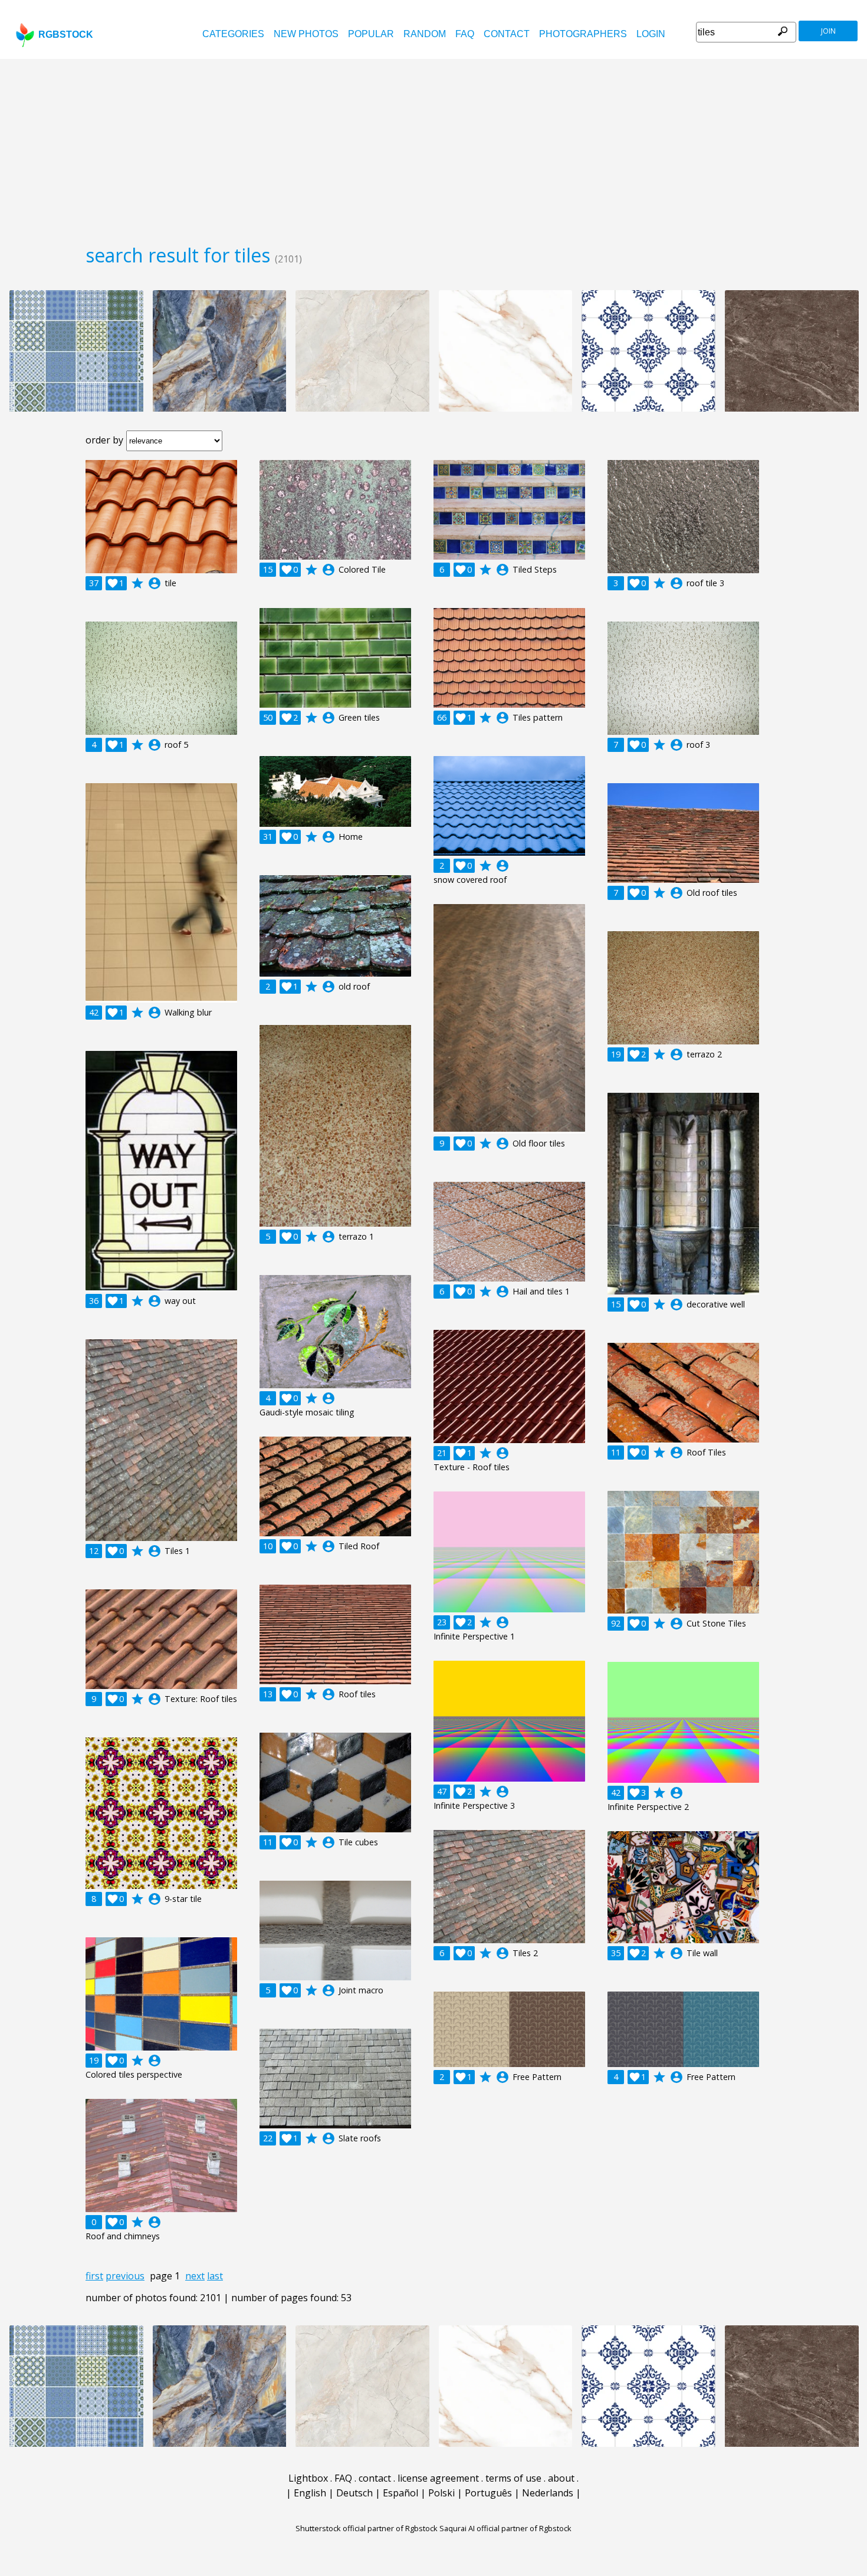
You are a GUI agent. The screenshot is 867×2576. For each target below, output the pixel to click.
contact (507, 34)
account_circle (155, 583)
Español (400, 2493)
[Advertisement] (433, 147)
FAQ (465, 34)
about (561, 2478)
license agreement (438, 2478)
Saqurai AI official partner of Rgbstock (505, 2528)
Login (651, 34)
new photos (306, 34)
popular (371, 34)
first (94, 2276)
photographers (583, 34)
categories (233, 34)
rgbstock (66, 34)
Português (488, 2493)
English (310, 2493)
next (195, 2276)
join (828, 31)
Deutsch (354, 2493)
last (215, 2276)
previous (125, 2276)
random (425, 34)
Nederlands (548, 2493)
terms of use (513, 2478)
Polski (441, 2493)
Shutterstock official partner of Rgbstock (367, 2528)
